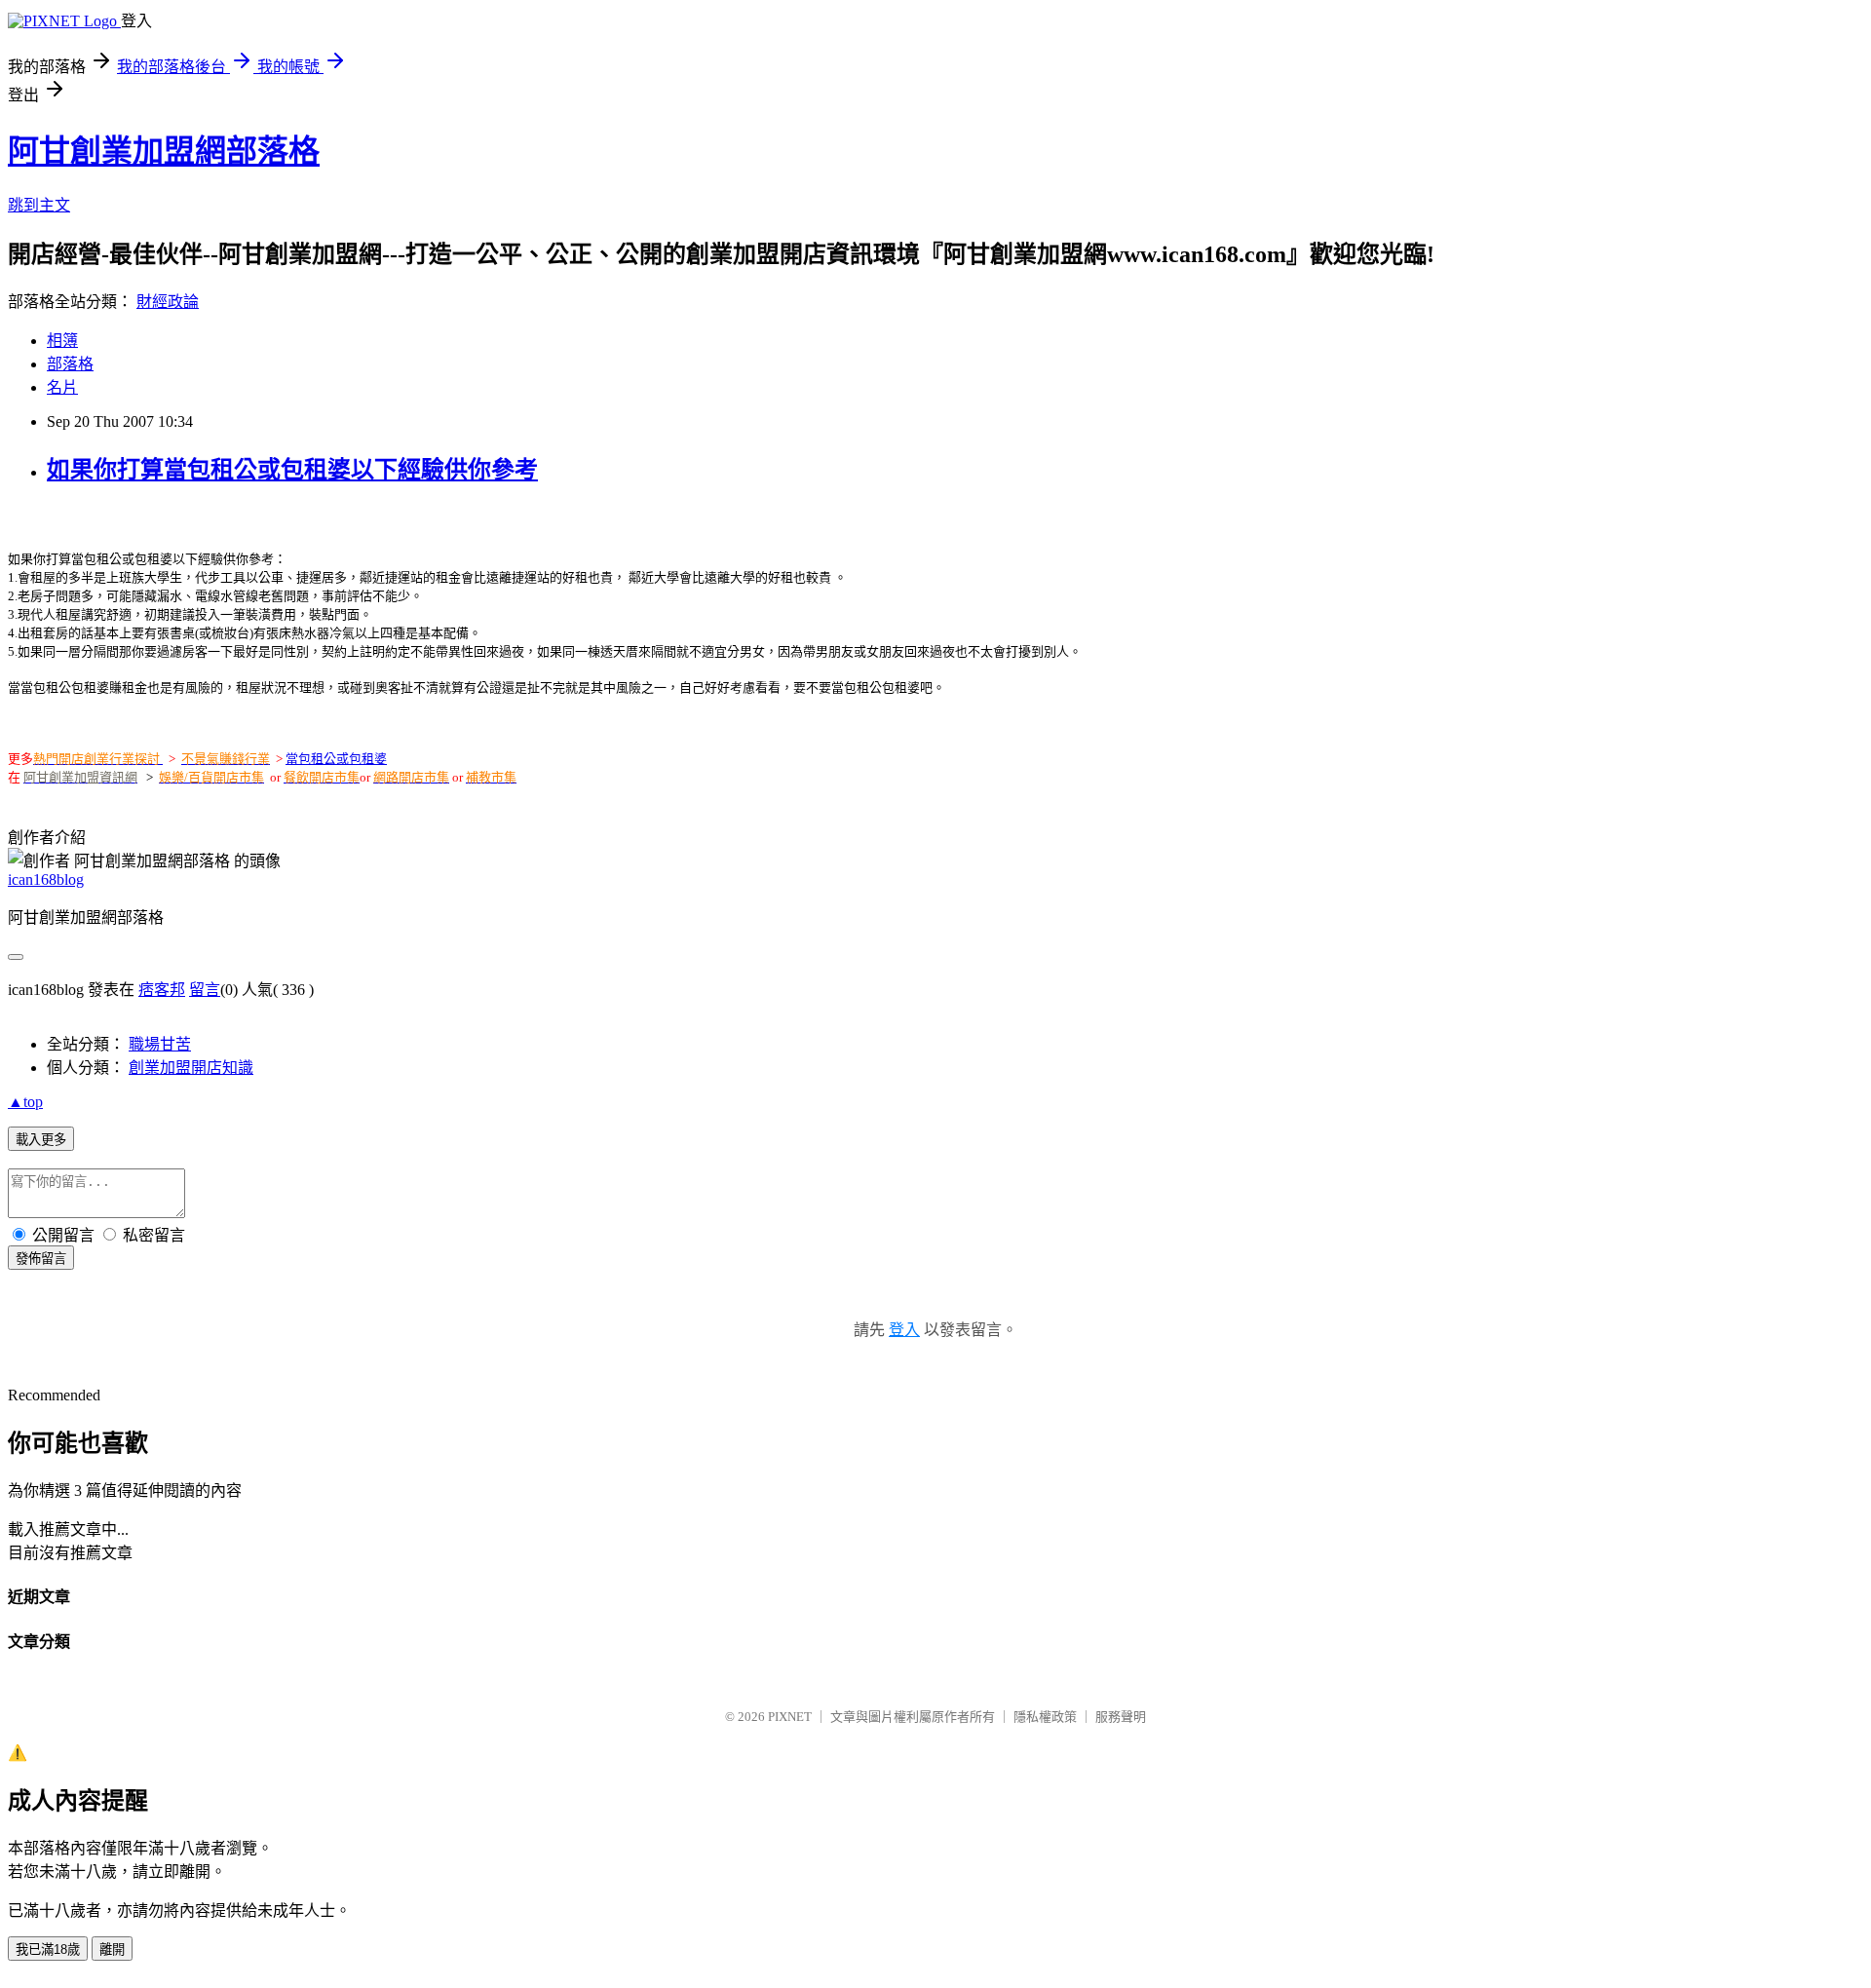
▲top (25, 1102)
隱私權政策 (1045, 1717)
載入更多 (41, 1140)
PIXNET (790, 1717)
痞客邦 (162, 990)
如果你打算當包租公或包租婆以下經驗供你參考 (292, 470)
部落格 (70, 364)
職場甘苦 (160, 1044)
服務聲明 (1121, 1717)
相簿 (62, 341)
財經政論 (168, 302)
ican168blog (46, 879)
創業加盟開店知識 (191, 1068)
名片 (62, 387)
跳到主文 (39, 205)
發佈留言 (41, 1259)
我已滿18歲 (48, 1950)
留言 (205, 990)
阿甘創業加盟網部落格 (164, 151)
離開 (112, 1950)
